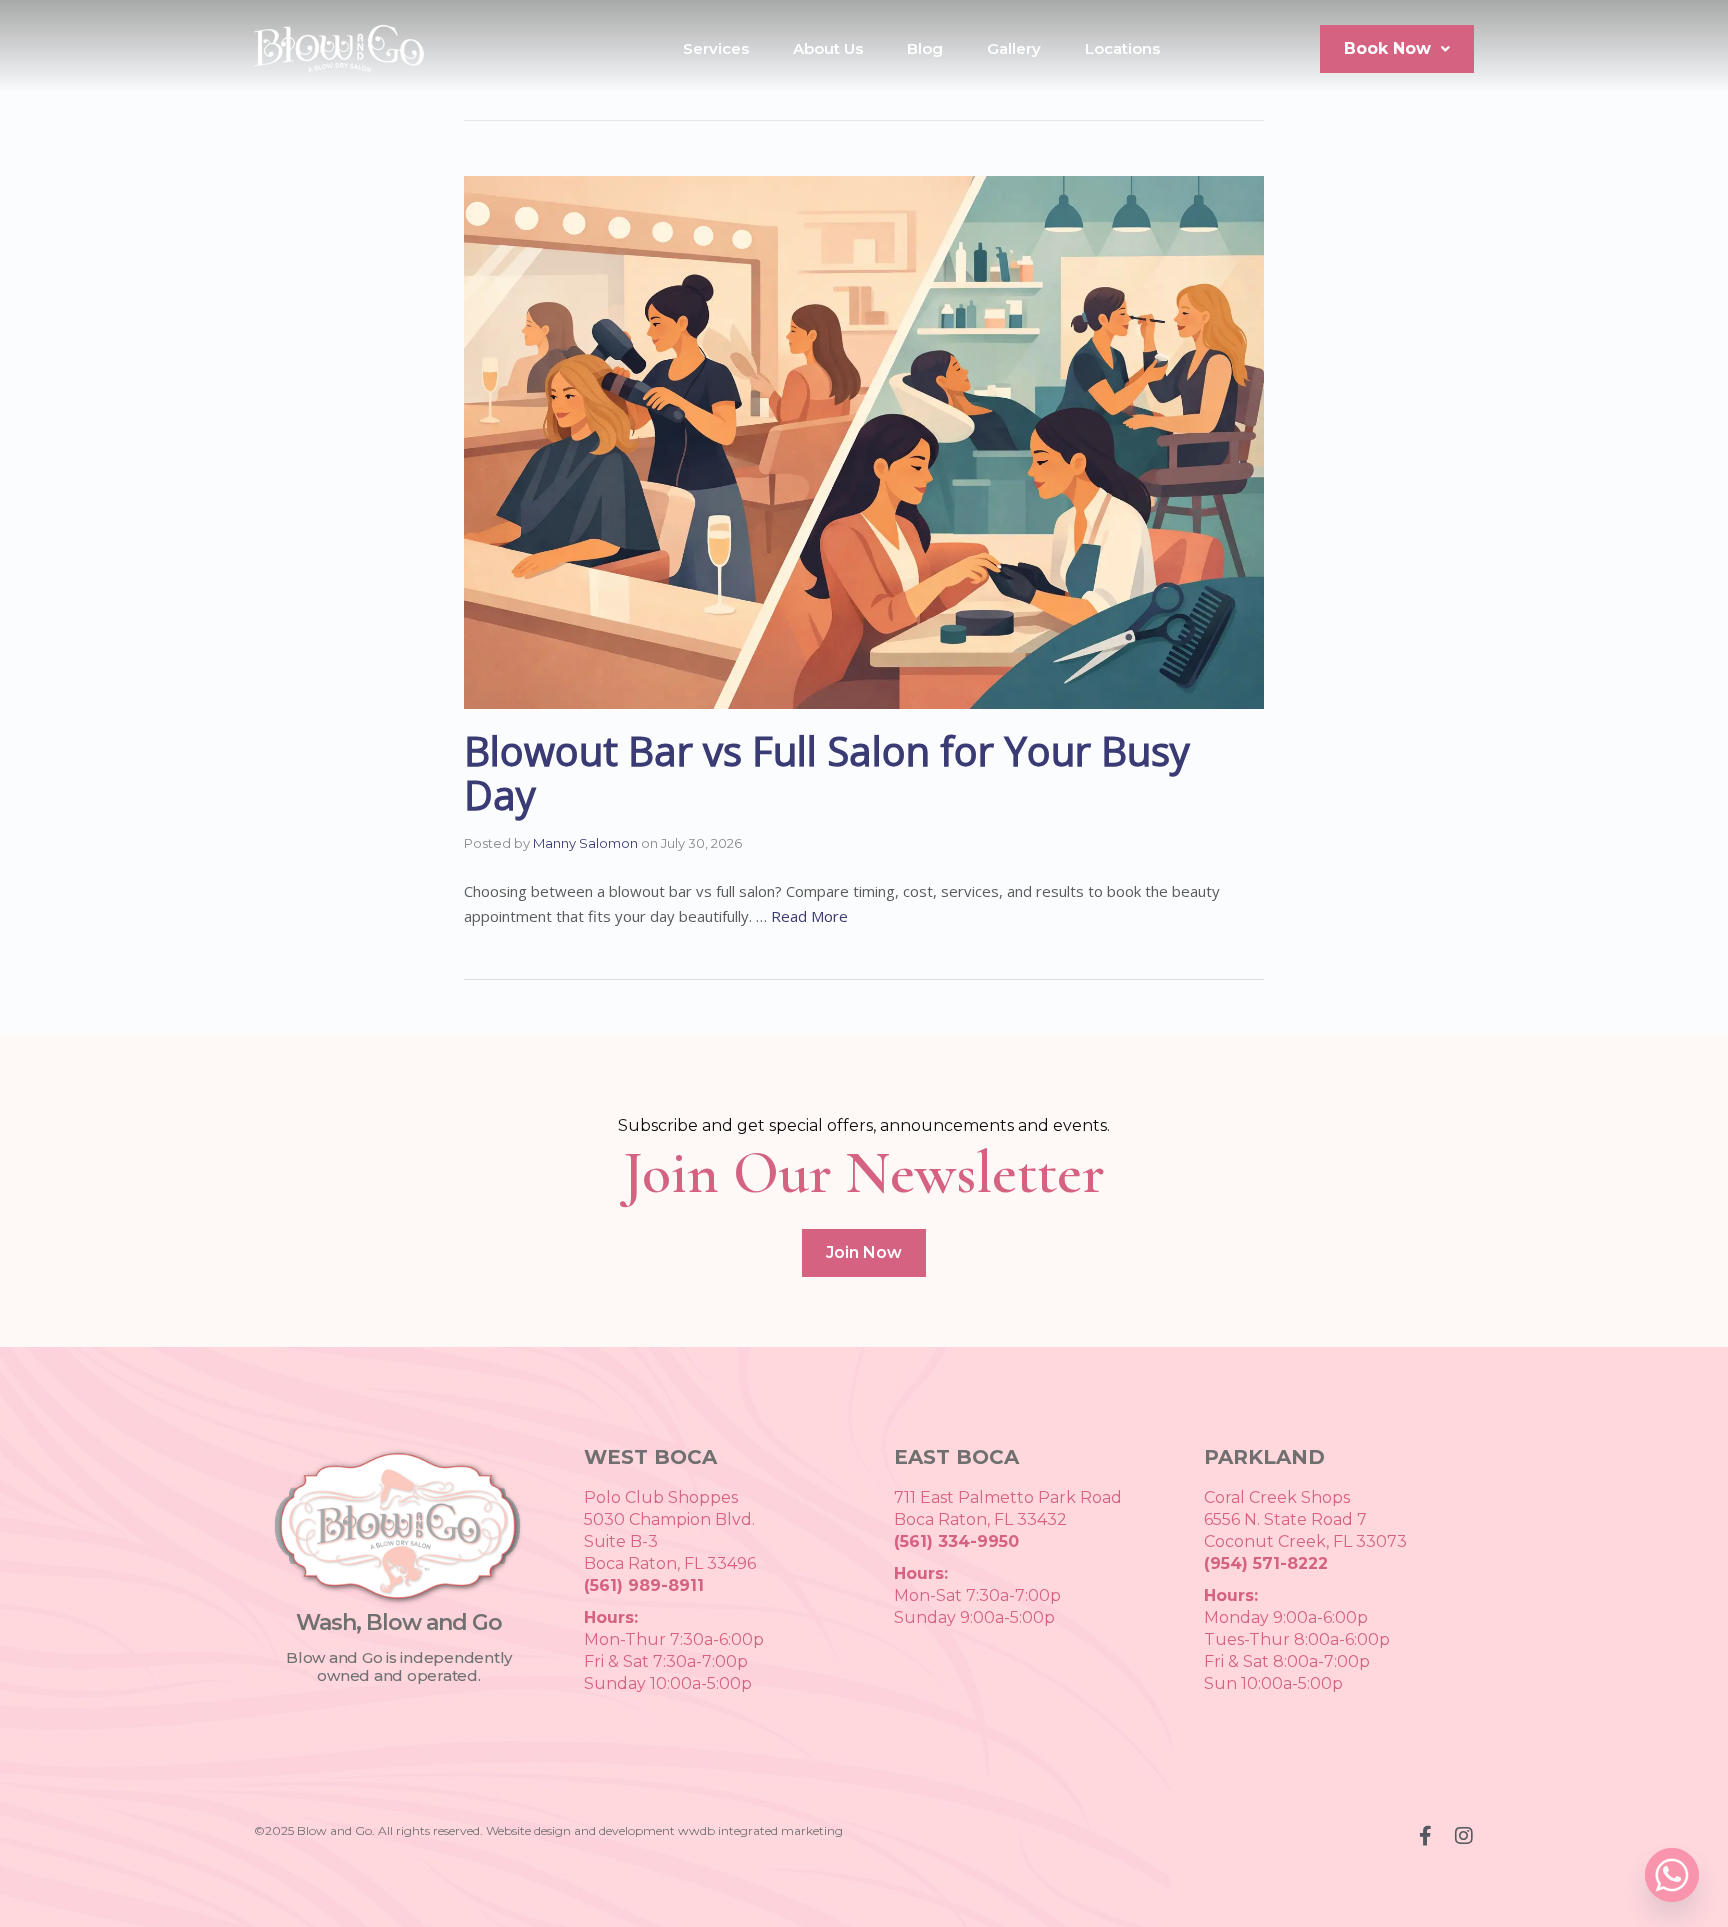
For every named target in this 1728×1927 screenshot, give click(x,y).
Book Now (1387, 48)
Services (716, 48)
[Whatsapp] (1672, 1875)
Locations (1122, 48)
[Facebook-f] (1425, 1836)
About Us (828, 48)
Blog (925, 48)
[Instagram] (1464, 1836)
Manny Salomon (585, 843)
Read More (809, 916)
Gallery (1014, 48)
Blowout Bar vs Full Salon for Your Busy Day (827, 772)
